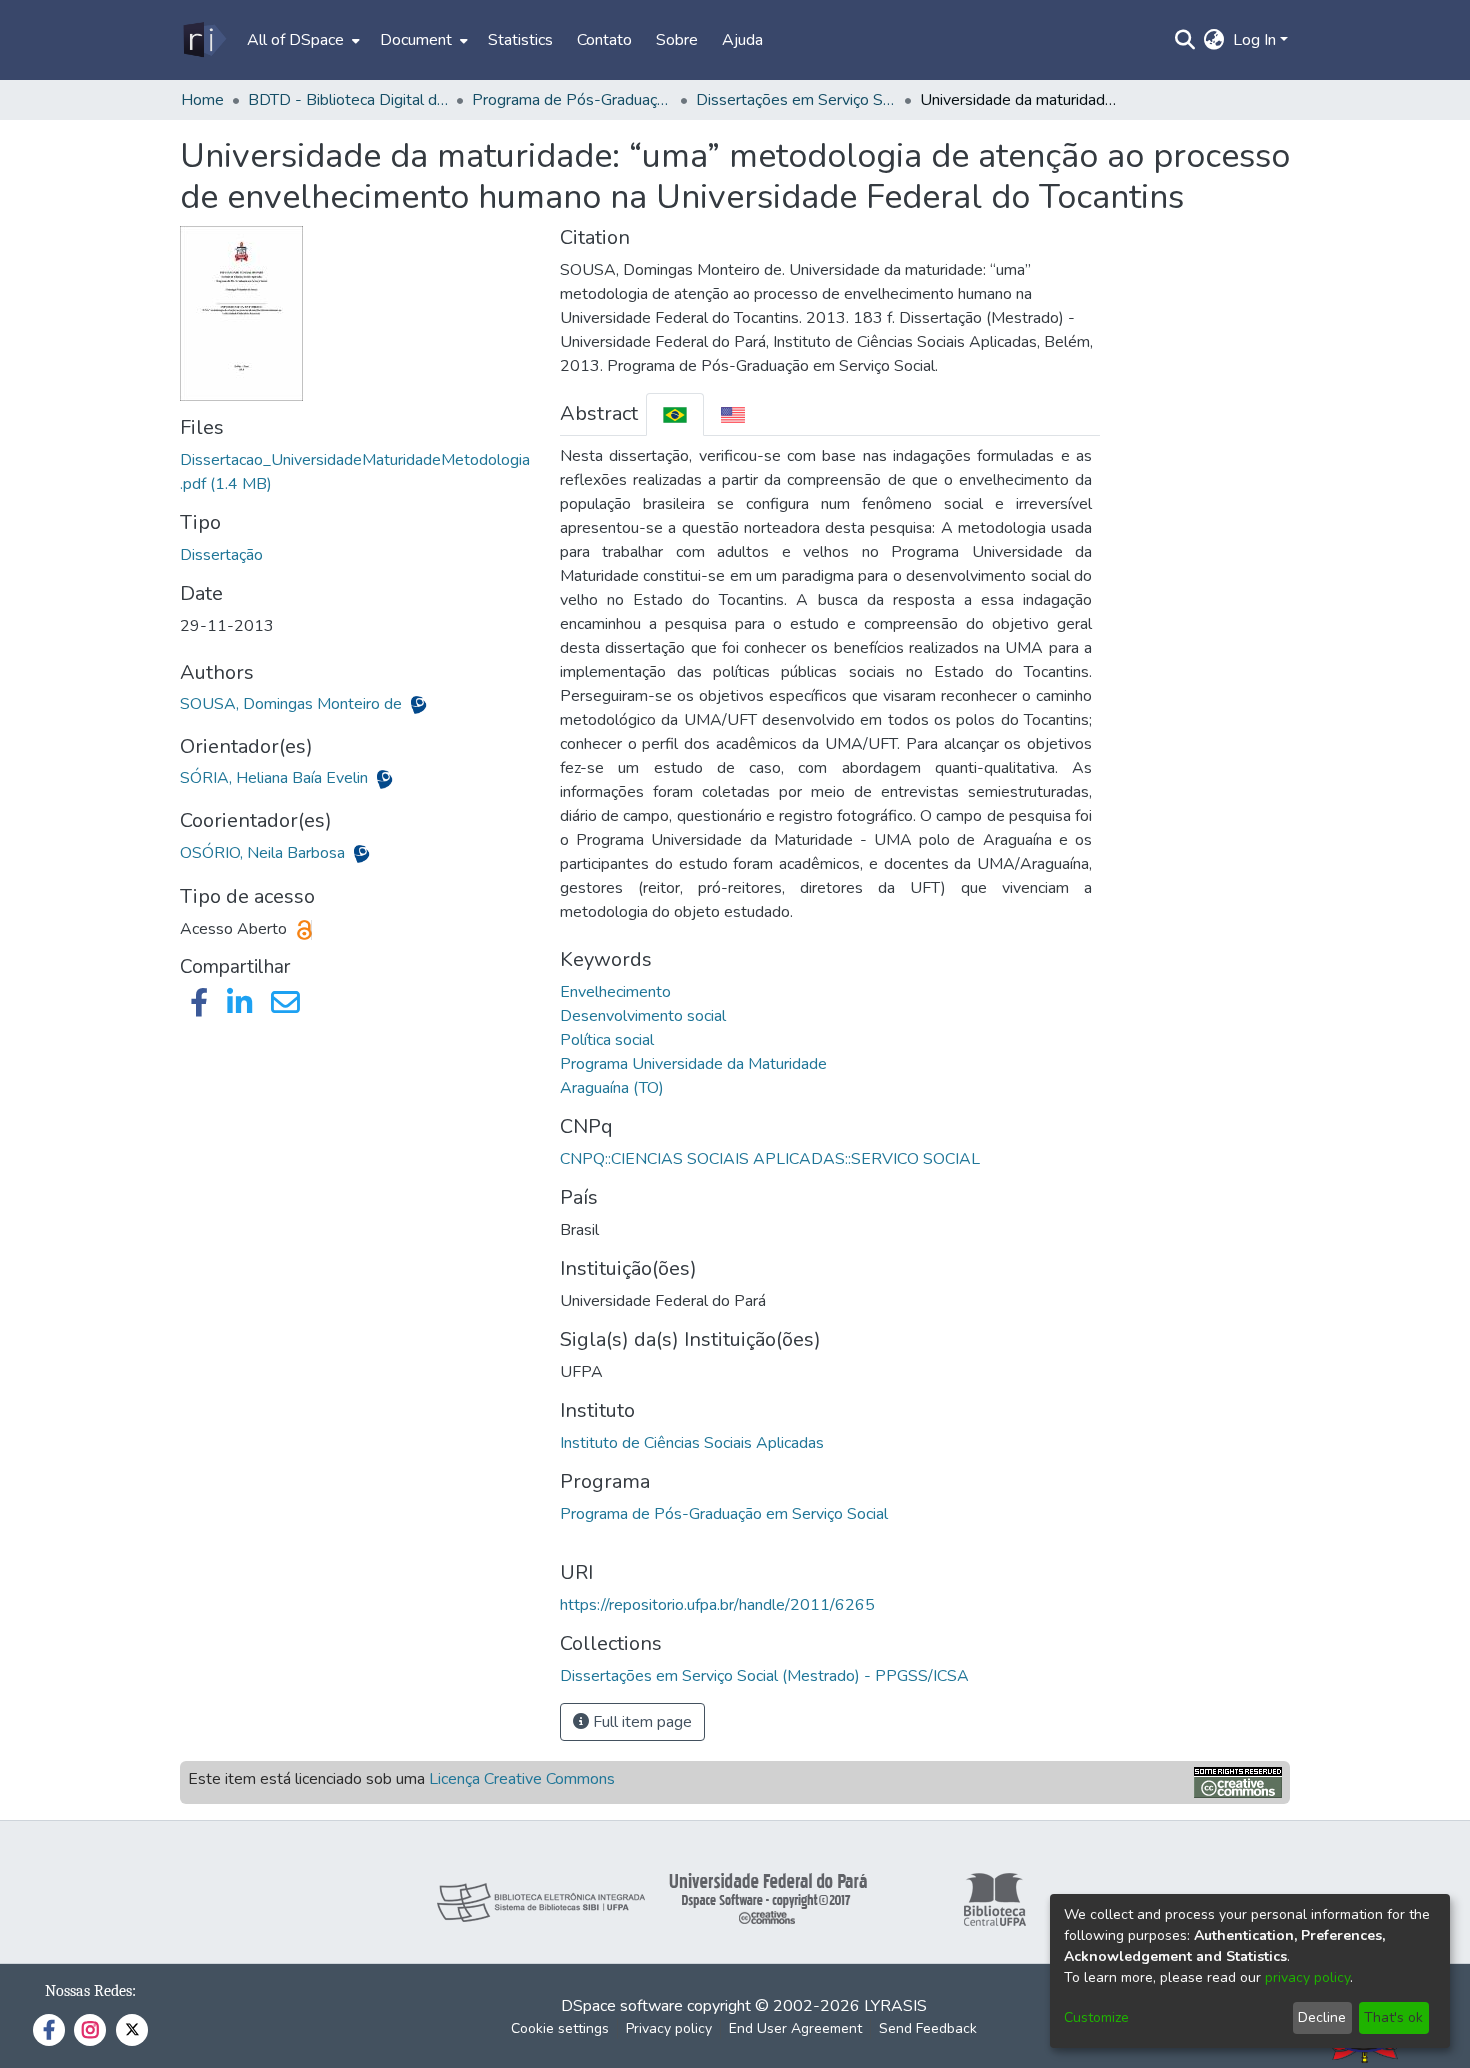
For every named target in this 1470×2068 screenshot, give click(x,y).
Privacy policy (669, 2028)
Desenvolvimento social (643, 1016)
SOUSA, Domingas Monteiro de (293, 704)
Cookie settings (560, 2028)
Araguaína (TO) (612, 1088)
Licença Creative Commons (522, 1779)
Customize (1096, 2017)
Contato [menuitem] (604, 40)
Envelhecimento (615, 992)
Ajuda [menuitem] (742, 40)
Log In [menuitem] (1254, 40)
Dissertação (221, 555)
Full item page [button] (640, 1722)
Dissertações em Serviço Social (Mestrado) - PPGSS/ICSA (796, 100)
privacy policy (1307, 1977)
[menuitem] (301, 40)
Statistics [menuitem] (520, 40)
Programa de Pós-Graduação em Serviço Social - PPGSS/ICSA (572, 100)
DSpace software (622, 2006)
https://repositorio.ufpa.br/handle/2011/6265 (717, 1605)
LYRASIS (895, 2006)
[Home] (203, 40)
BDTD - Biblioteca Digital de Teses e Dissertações (348, 100)
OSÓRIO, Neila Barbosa (264, 853)
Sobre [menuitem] (677, 40)
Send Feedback (928, 2028)
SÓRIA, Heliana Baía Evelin (276, 778)
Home (202, 100)
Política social (607, 1040)
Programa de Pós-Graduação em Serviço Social (724, 1514)
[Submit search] (1185, 40)
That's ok (1393, 2017)
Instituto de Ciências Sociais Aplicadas (692, 1443)
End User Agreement (795, 2028)
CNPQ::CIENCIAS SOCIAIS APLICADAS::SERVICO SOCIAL (770, 1159)
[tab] (675, 414)
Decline (1322, 2017)
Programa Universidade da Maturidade (693, 1064)
